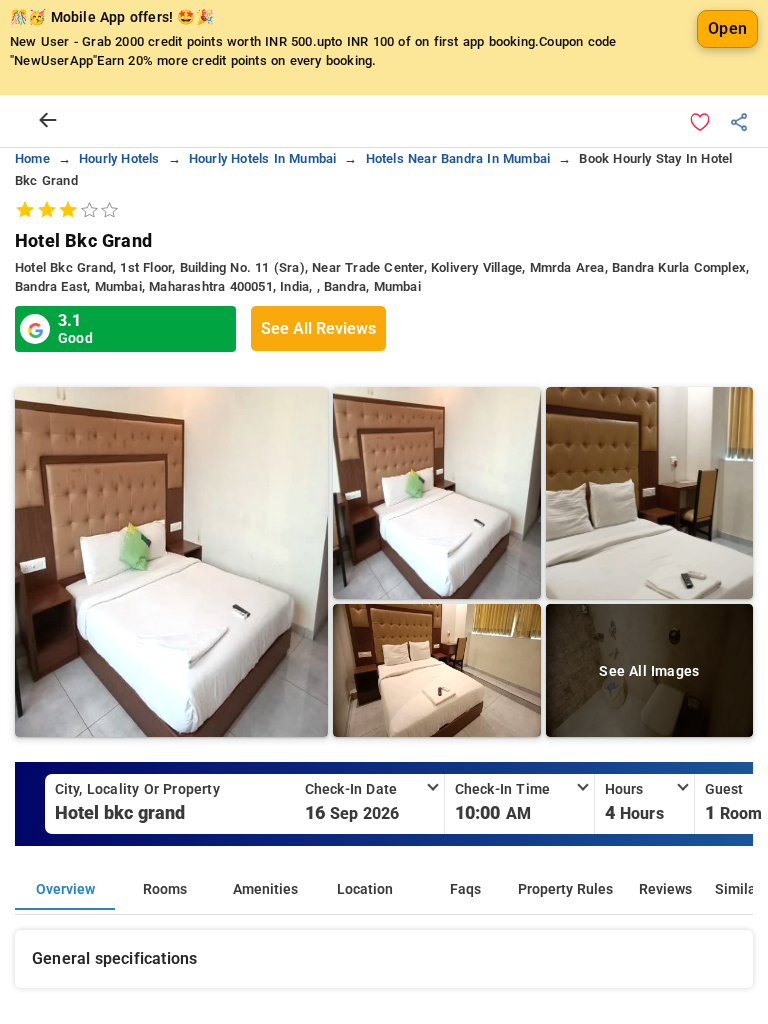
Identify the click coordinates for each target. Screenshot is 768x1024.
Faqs (465, 889)
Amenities (265, 889)
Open (727, 28)
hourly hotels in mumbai (263, 158)
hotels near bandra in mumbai (458, 158)
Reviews (665, 889)
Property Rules (565, 889)
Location (365, 889)
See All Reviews (318, 328)
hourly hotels (119, 158)
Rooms (165, 889)
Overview (65, 889)
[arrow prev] (48, 121)
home (32, 158)
